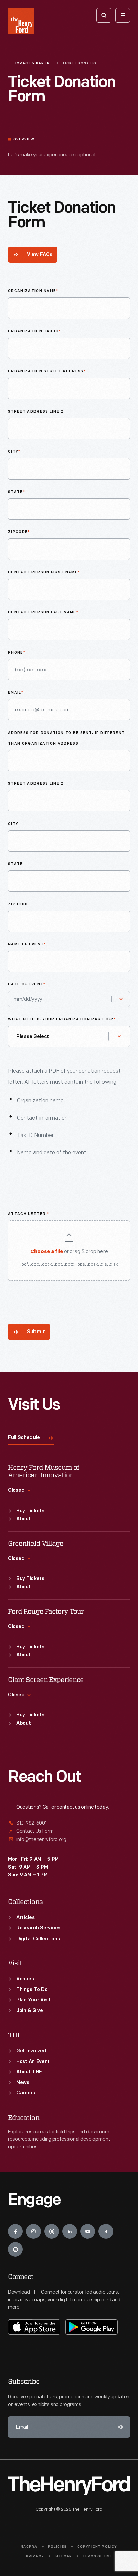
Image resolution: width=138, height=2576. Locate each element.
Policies (57, 2547)
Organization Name (33, 291)
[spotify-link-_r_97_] (15, 2249)
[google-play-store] (91, 2327)
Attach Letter (29, 1214)
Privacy (35, 2556)
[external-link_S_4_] (69, 1824)
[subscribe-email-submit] (119, 2427)
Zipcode (19, 532)
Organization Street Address (47, 372)
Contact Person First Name (44, 572)
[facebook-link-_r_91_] (15, 2231)
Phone (17, 653)
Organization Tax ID (34, 331)
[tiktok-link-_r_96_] (106, 2231)
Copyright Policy (97, 2547)
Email (16, 693)
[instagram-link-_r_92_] (33, 2231)
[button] (69, 1251)
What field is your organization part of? (62, 1019)
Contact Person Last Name (43, 613)
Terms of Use (97, 2556)
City (14, 452)
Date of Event (27, 985)
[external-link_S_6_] (69, 1840)
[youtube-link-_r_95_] (88, 2231)
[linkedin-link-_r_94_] (70, 2231)
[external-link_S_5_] (69, 1831)
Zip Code (19, 904)
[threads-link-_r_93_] (52, 2231)
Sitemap (63, 2556)
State (17, 492)
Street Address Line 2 (36, 412)
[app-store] (34, 2327)
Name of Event (27, 944)
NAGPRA (29, 2547)
